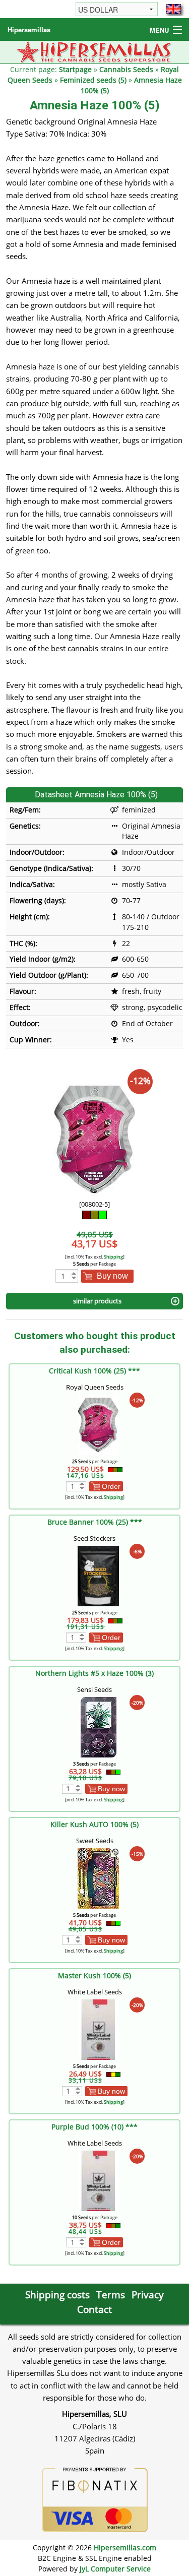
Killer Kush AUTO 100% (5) (94, 1824)
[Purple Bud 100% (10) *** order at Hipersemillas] (98, 2180)
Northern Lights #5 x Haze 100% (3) (94, 1673)
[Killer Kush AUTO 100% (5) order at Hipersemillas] (98, 1878)
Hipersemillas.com (125, 2548)
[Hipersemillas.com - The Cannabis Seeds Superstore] (94, 51)
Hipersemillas (29, 29)
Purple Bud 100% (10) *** (94, 2127)
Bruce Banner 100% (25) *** (95, 1522)
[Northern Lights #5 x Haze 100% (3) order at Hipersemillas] (98, 1726)
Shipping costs (57, 2295)
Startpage (75, 69)
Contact (94, 2309)
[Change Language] (173, 9)
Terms (111, 2295)
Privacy (148, 2295)
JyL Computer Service (115, 2569)
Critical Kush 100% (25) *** (94, 1371)
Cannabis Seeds (126, 69)
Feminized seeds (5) (93, 80)
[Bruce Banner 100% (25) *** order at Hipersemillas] (98, 1575)
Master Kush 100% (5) (94, 1975)
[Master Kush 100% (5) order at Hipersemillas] (98, 2029)
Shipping (113, 1257)
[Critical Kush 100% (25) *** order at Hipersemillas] (98, 1424)
